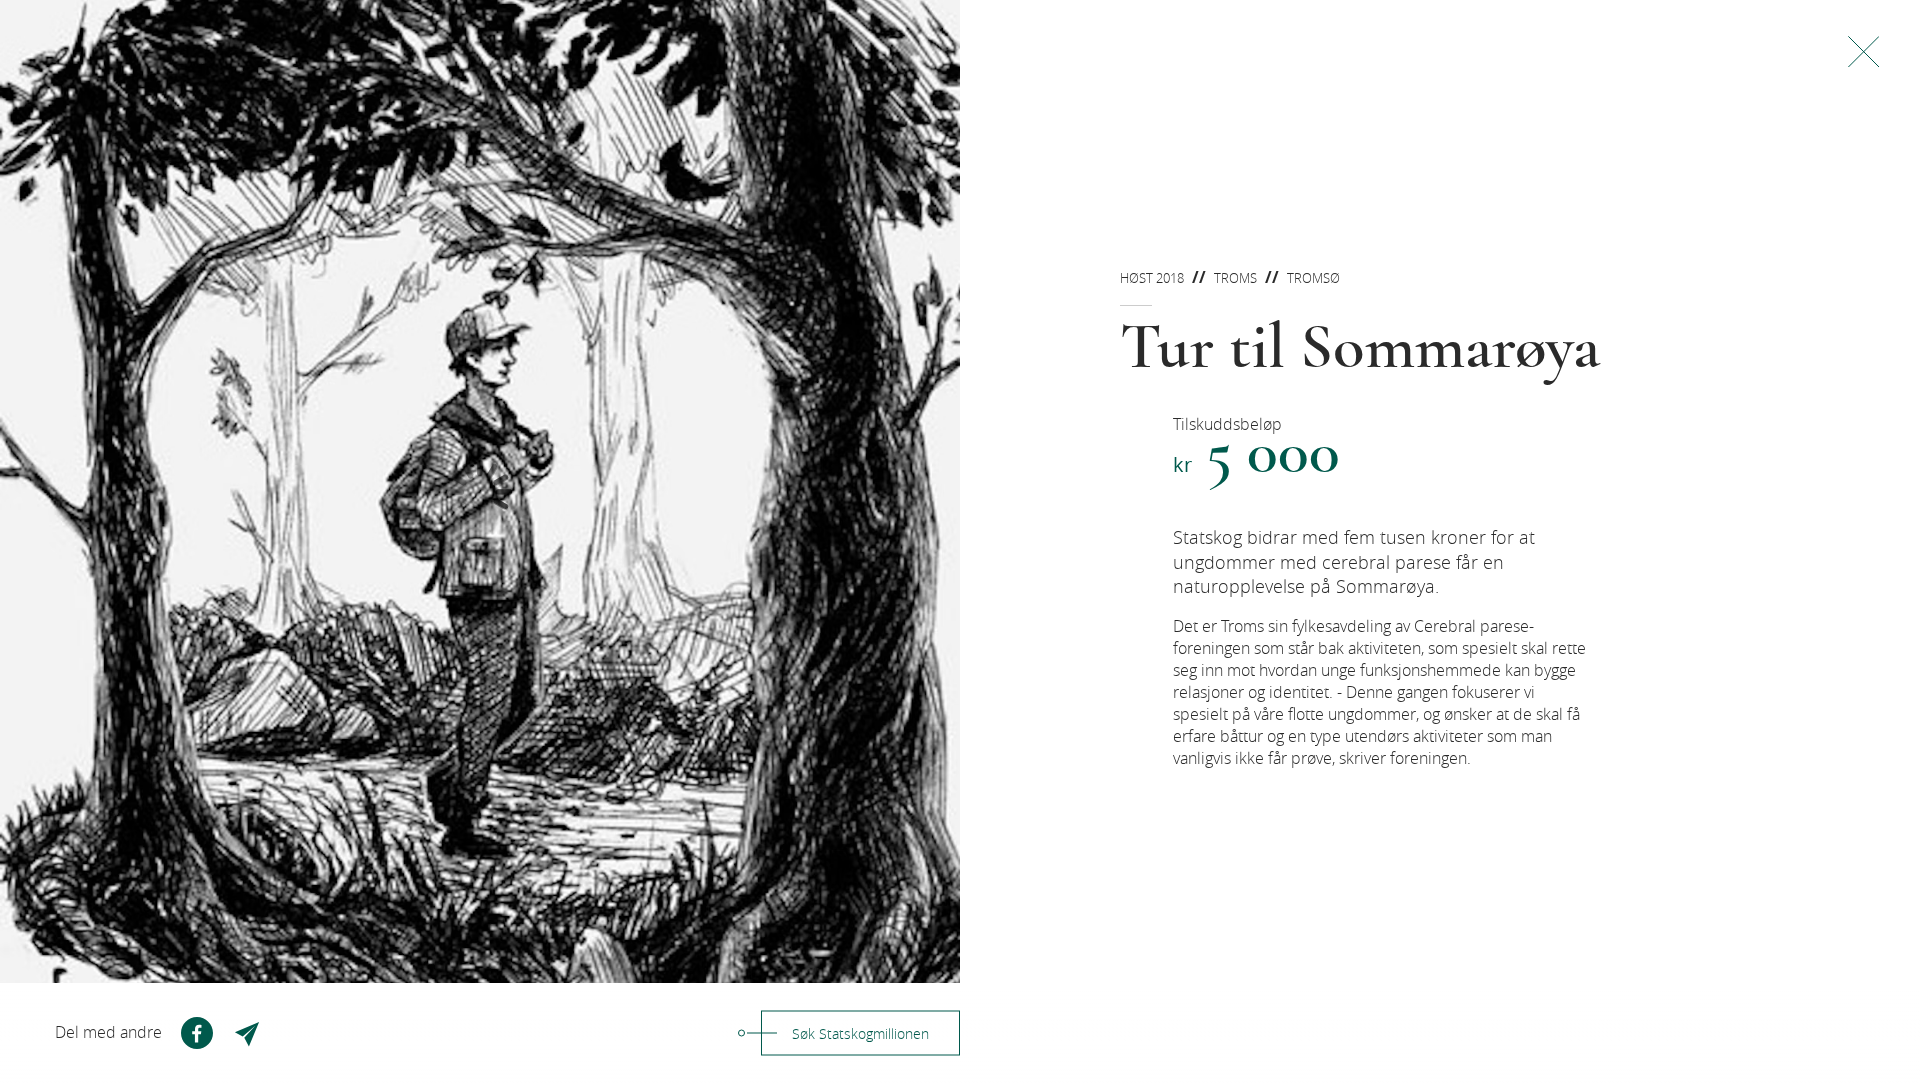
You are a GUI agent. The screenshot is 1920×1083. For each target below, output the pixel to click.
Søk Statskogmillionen (860, 1033)
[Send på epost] (249, 1033)
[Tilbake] (1863, 51)
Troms (1235, 278)
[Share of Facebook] (197, 1033)
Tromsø (1313, 278)
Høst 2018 (1152, 278)
